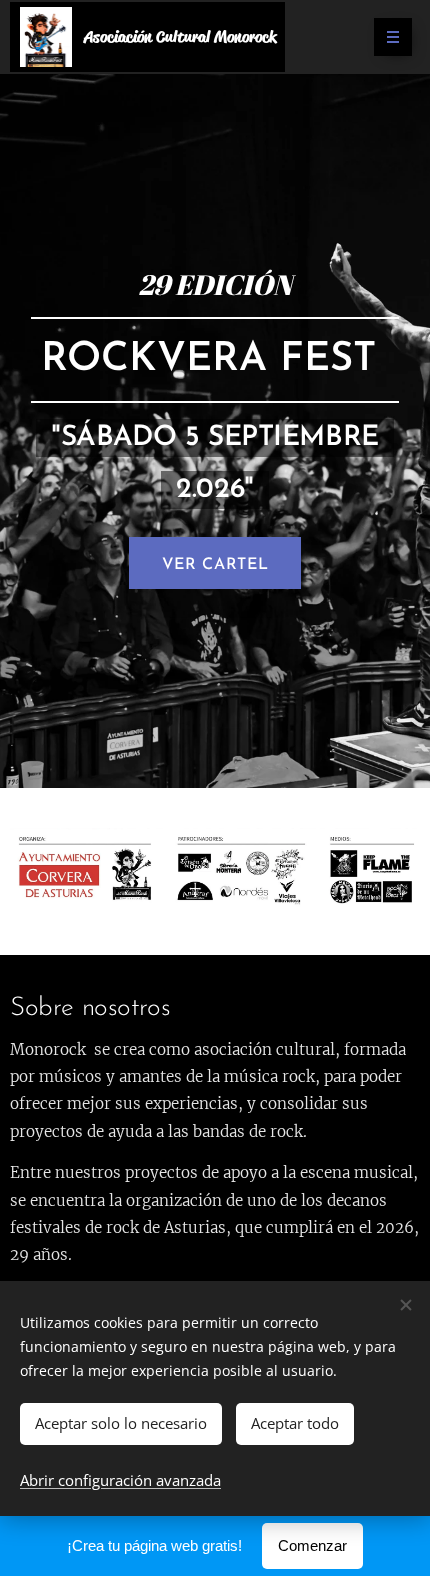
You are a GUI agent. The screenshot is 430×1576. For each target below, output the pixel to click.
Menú (393, 37)
